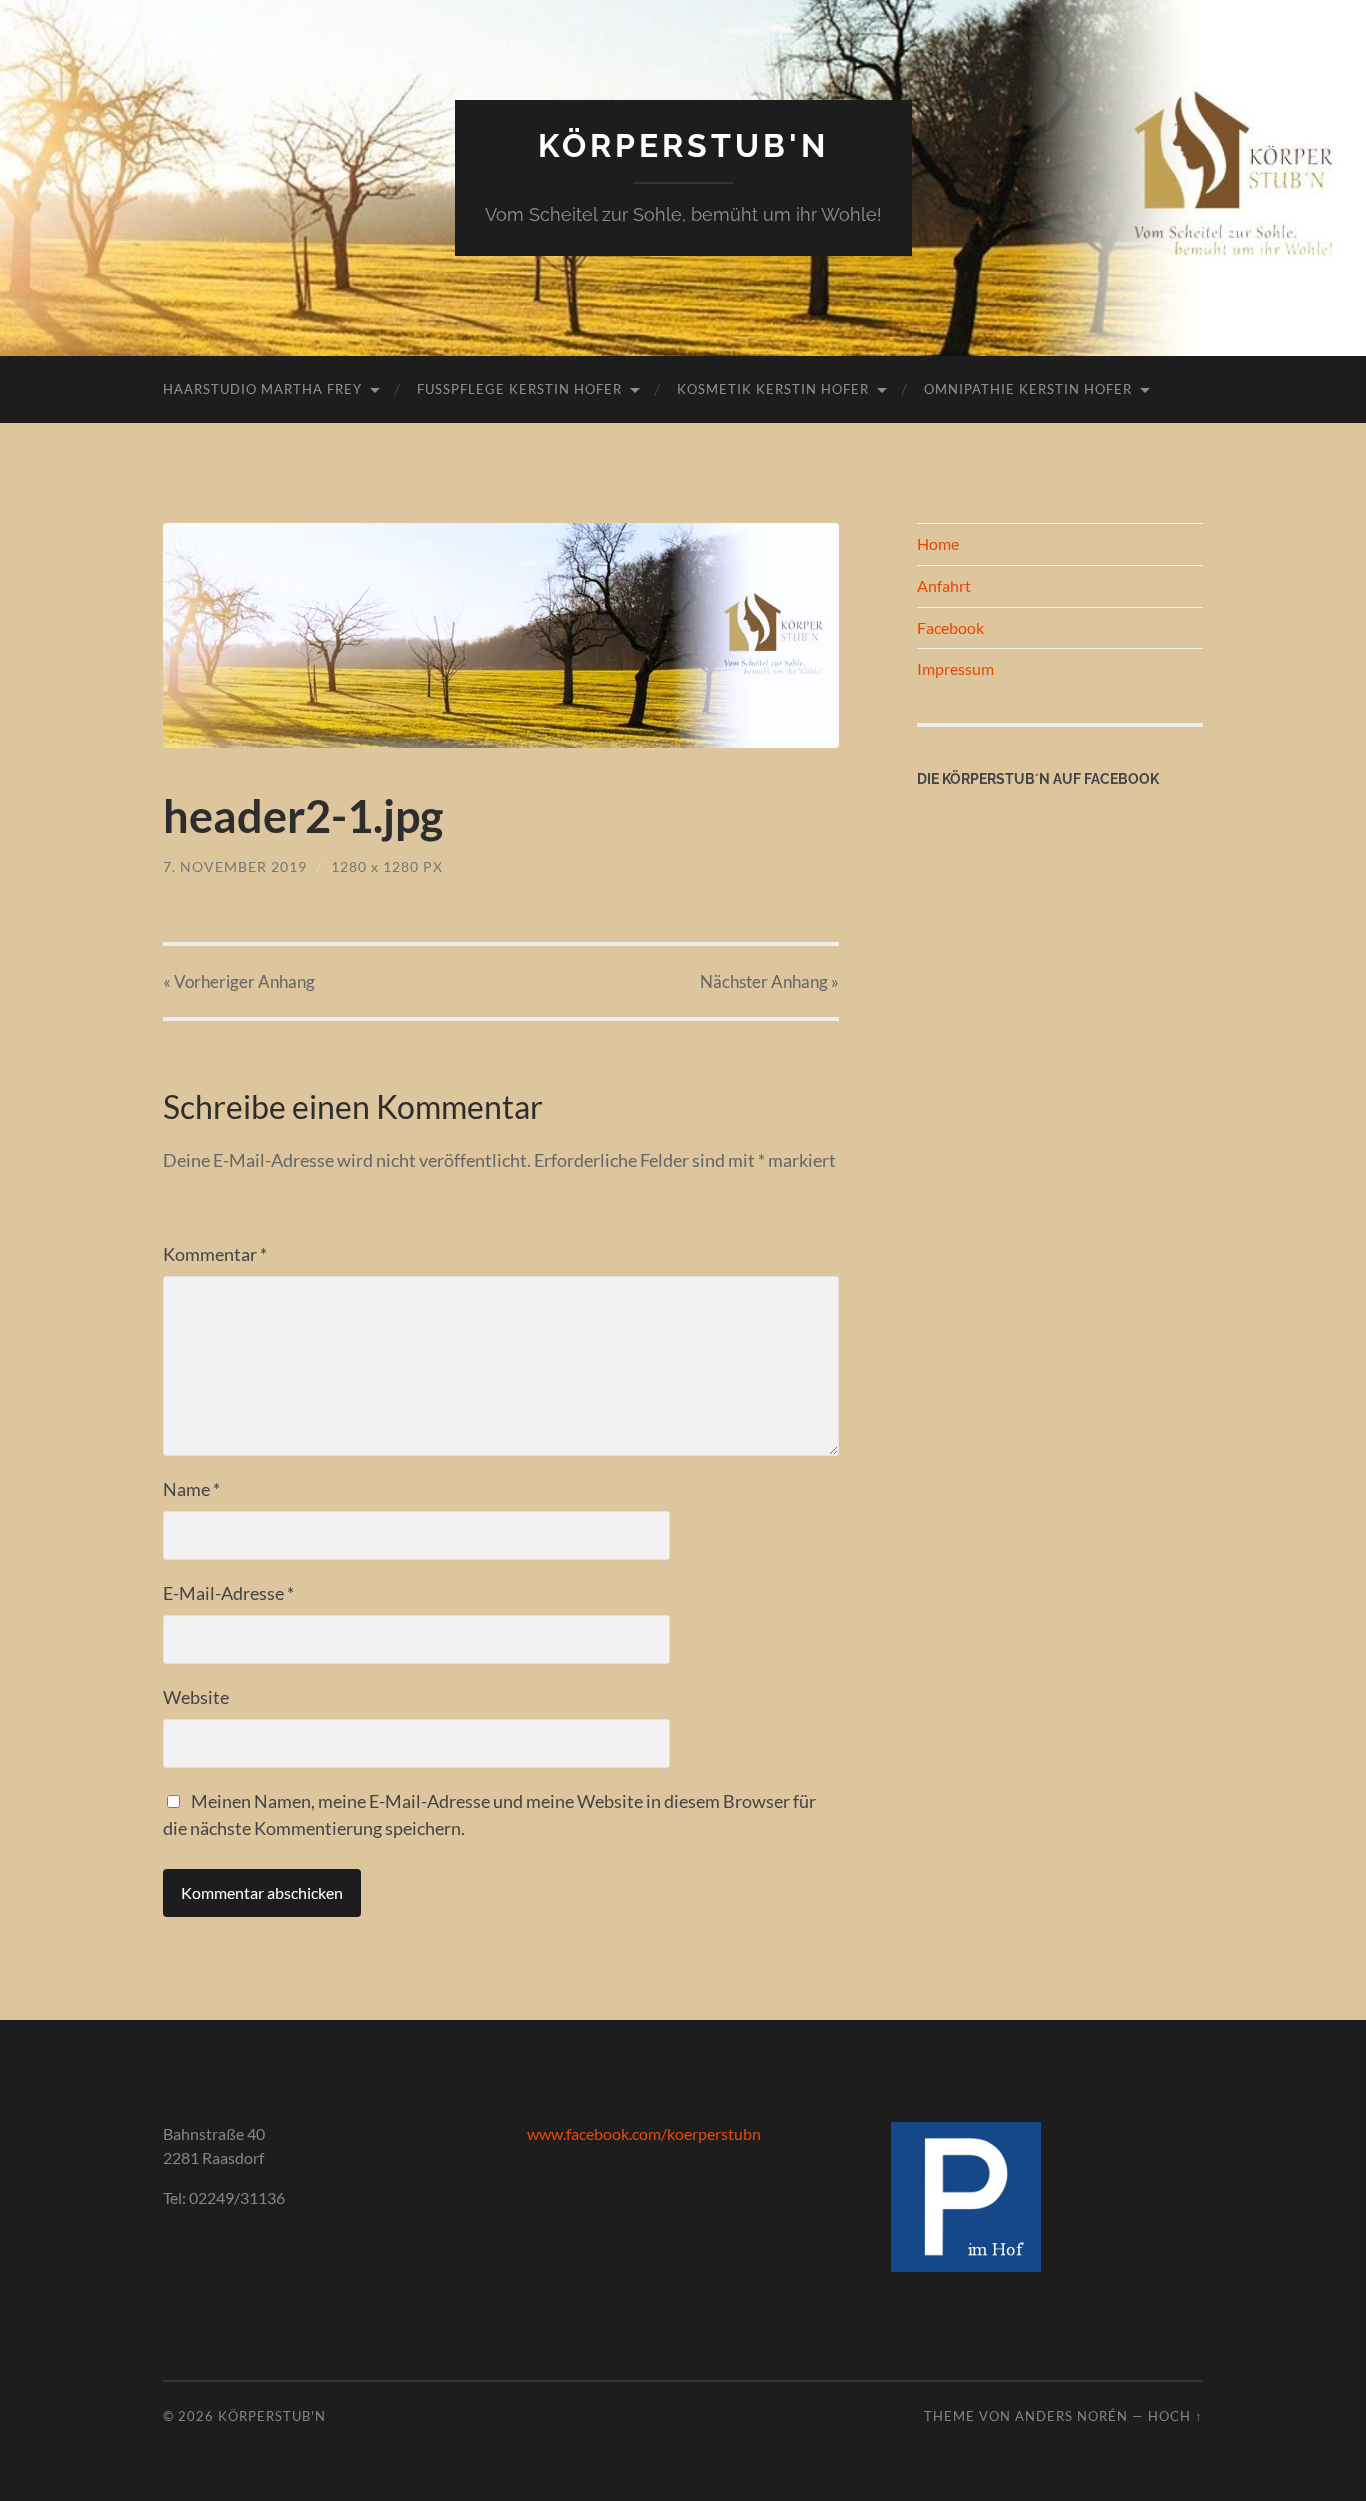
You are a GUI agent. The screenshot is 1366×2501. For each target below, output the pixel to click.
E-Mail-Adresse (228, 1593)
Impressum (955, 668)
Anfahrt (944, 585)
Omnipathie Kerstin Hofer (1028, 389)
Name (191, 1489)
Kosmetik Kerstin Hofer (773, 389)
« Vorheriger (239, 981)
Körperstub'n (683, 145)
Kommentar (215, 1254)
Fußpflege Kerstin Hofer (519, 389)
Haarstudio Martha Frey (262, 389)
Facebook (950, 627)
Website (196, 1697)
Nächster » (769, 981)
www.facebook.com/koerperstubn (644, 2133)
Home (938, 543)
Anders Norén (1071, 2416)
